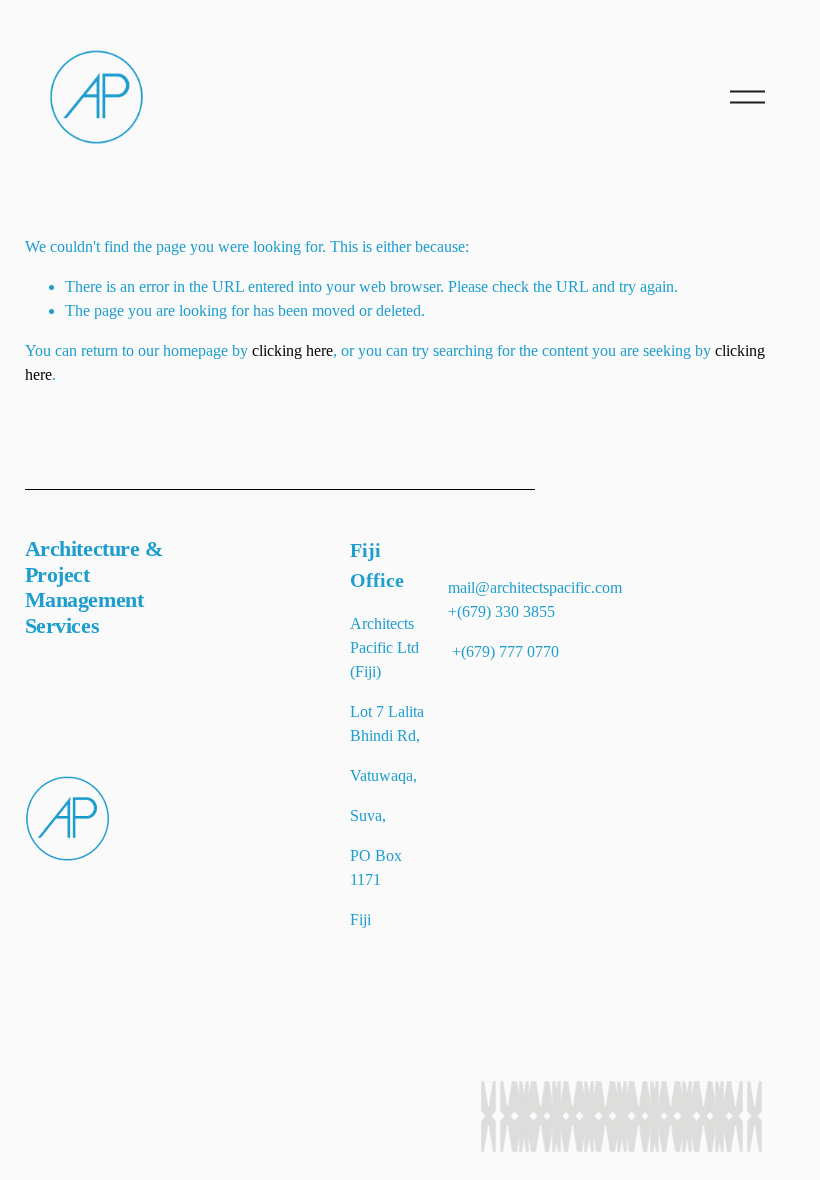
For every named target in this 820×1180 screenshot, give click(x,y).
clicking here (292, 350)
